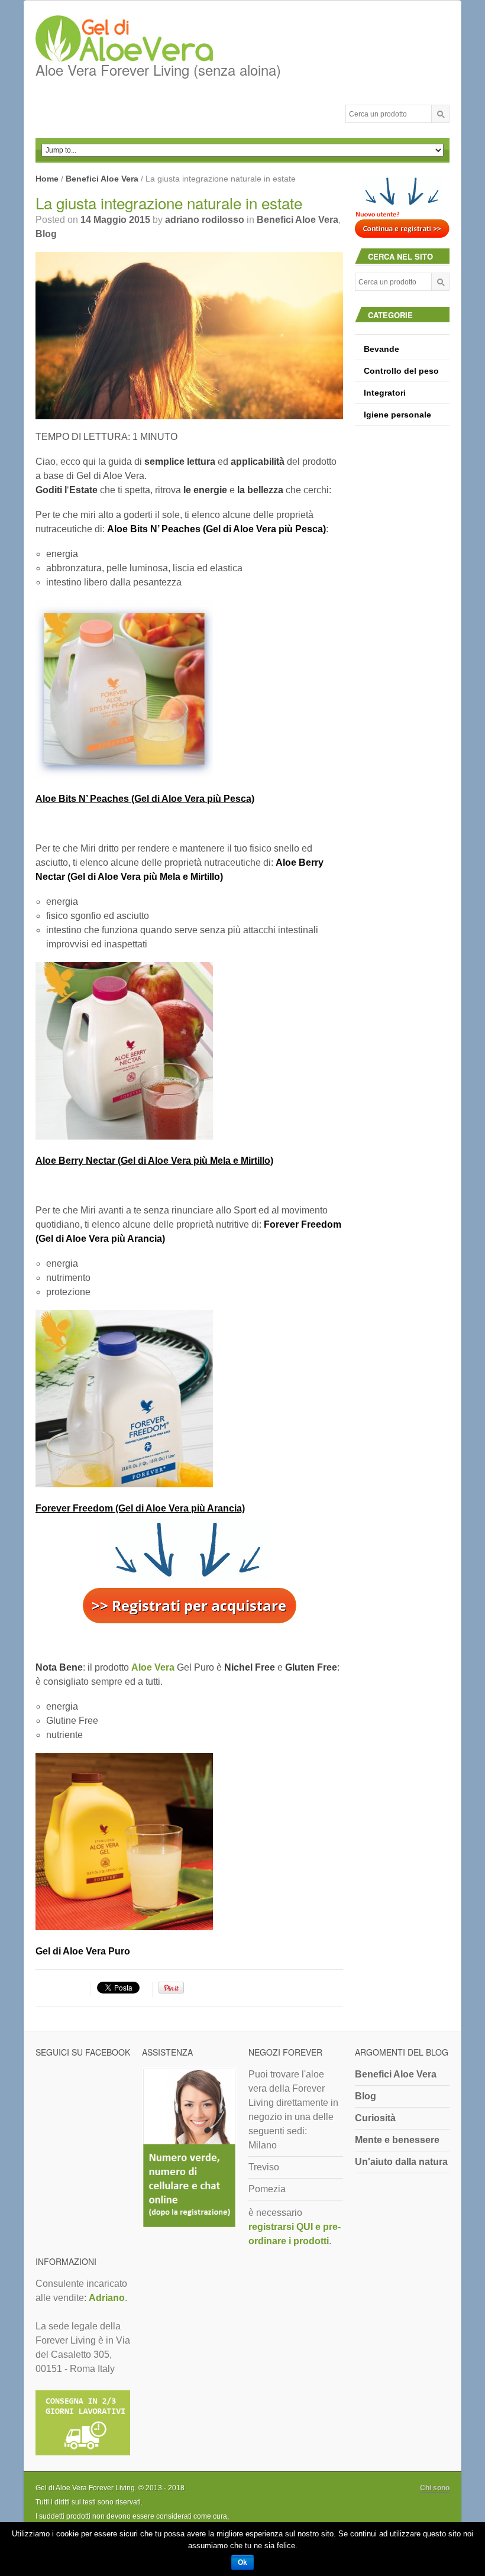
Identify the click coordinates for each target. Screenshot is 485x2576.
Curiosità (375, 2118)
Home (47, 179)
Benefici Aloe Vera (102, 179)
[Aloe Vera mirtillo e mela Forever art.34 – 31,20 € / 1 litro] (189, 1051)
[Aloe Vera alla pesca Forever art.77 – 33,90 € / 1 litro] (189, 689)
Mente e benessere (397, 2140)
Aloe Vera (153, 1667)
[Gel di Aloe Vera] (158, 40)
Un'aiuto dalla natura (401, 2162)
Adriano (107, 2298)
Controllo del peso (401, 371)
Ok (242, 2562)
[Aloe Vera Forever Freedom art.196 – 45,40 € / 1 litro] (189, 1399)
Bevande (381, 349)
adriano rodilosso (205, 220)
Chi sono (435, 2488)
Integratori (385, 393)
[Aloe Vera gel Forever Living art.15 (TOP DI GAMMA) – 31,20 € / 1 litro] (189, 1842)
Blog (46, 234)
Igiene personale (397, 415)
